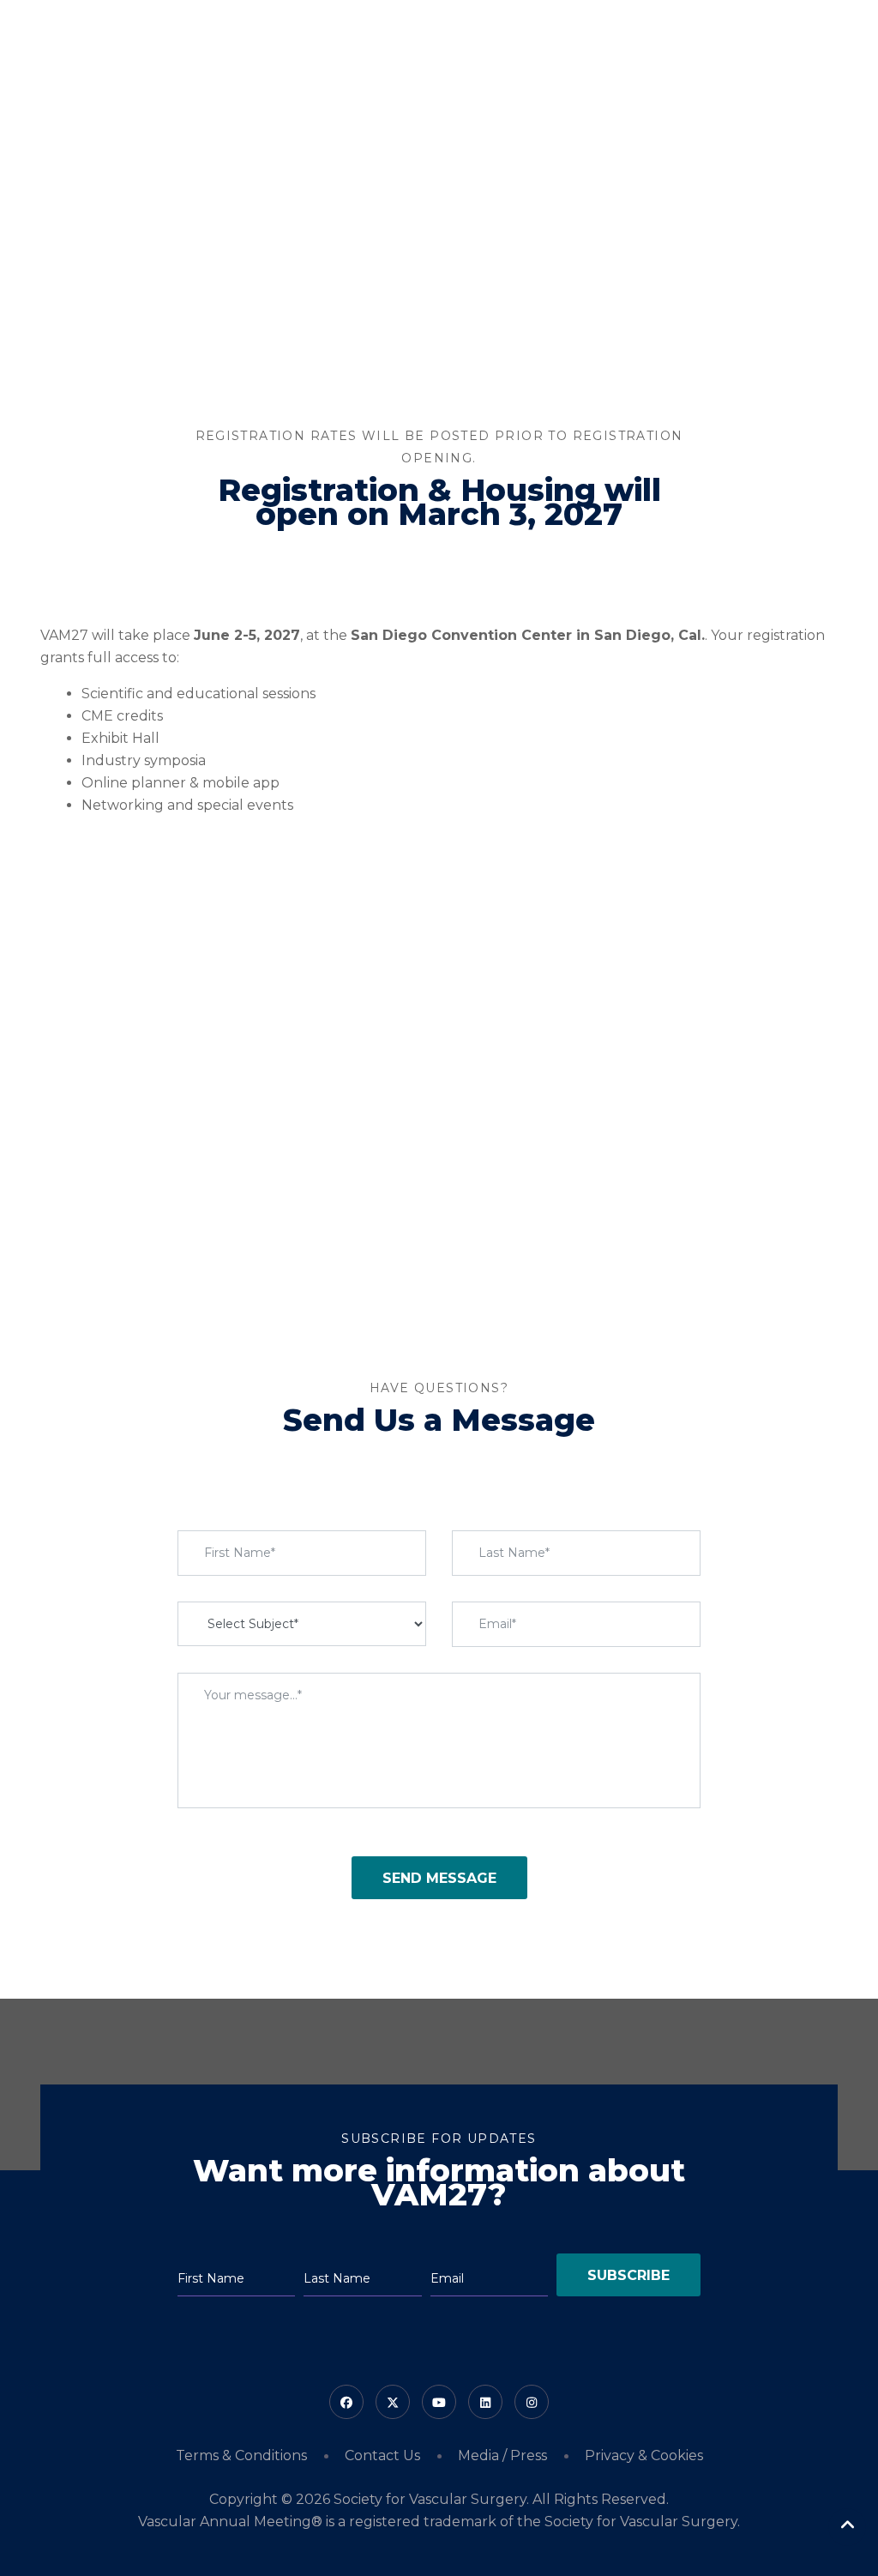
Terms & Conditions (241, 2455)
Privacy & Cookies (644, 2455)
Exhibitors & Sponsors (761, 44)
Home (351, 44)
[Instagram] (532, 2402)
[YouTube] (439, 2402)
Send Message (439, 1878)
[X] (393, 2402)
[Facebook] (346, 2402)
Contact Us (382, 2455)
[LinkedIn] (485, 2402)
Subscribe (628, 2275)
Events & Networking (610, 44)
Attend (408, 44)
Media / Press (502, 2455)
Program (487, 44)
